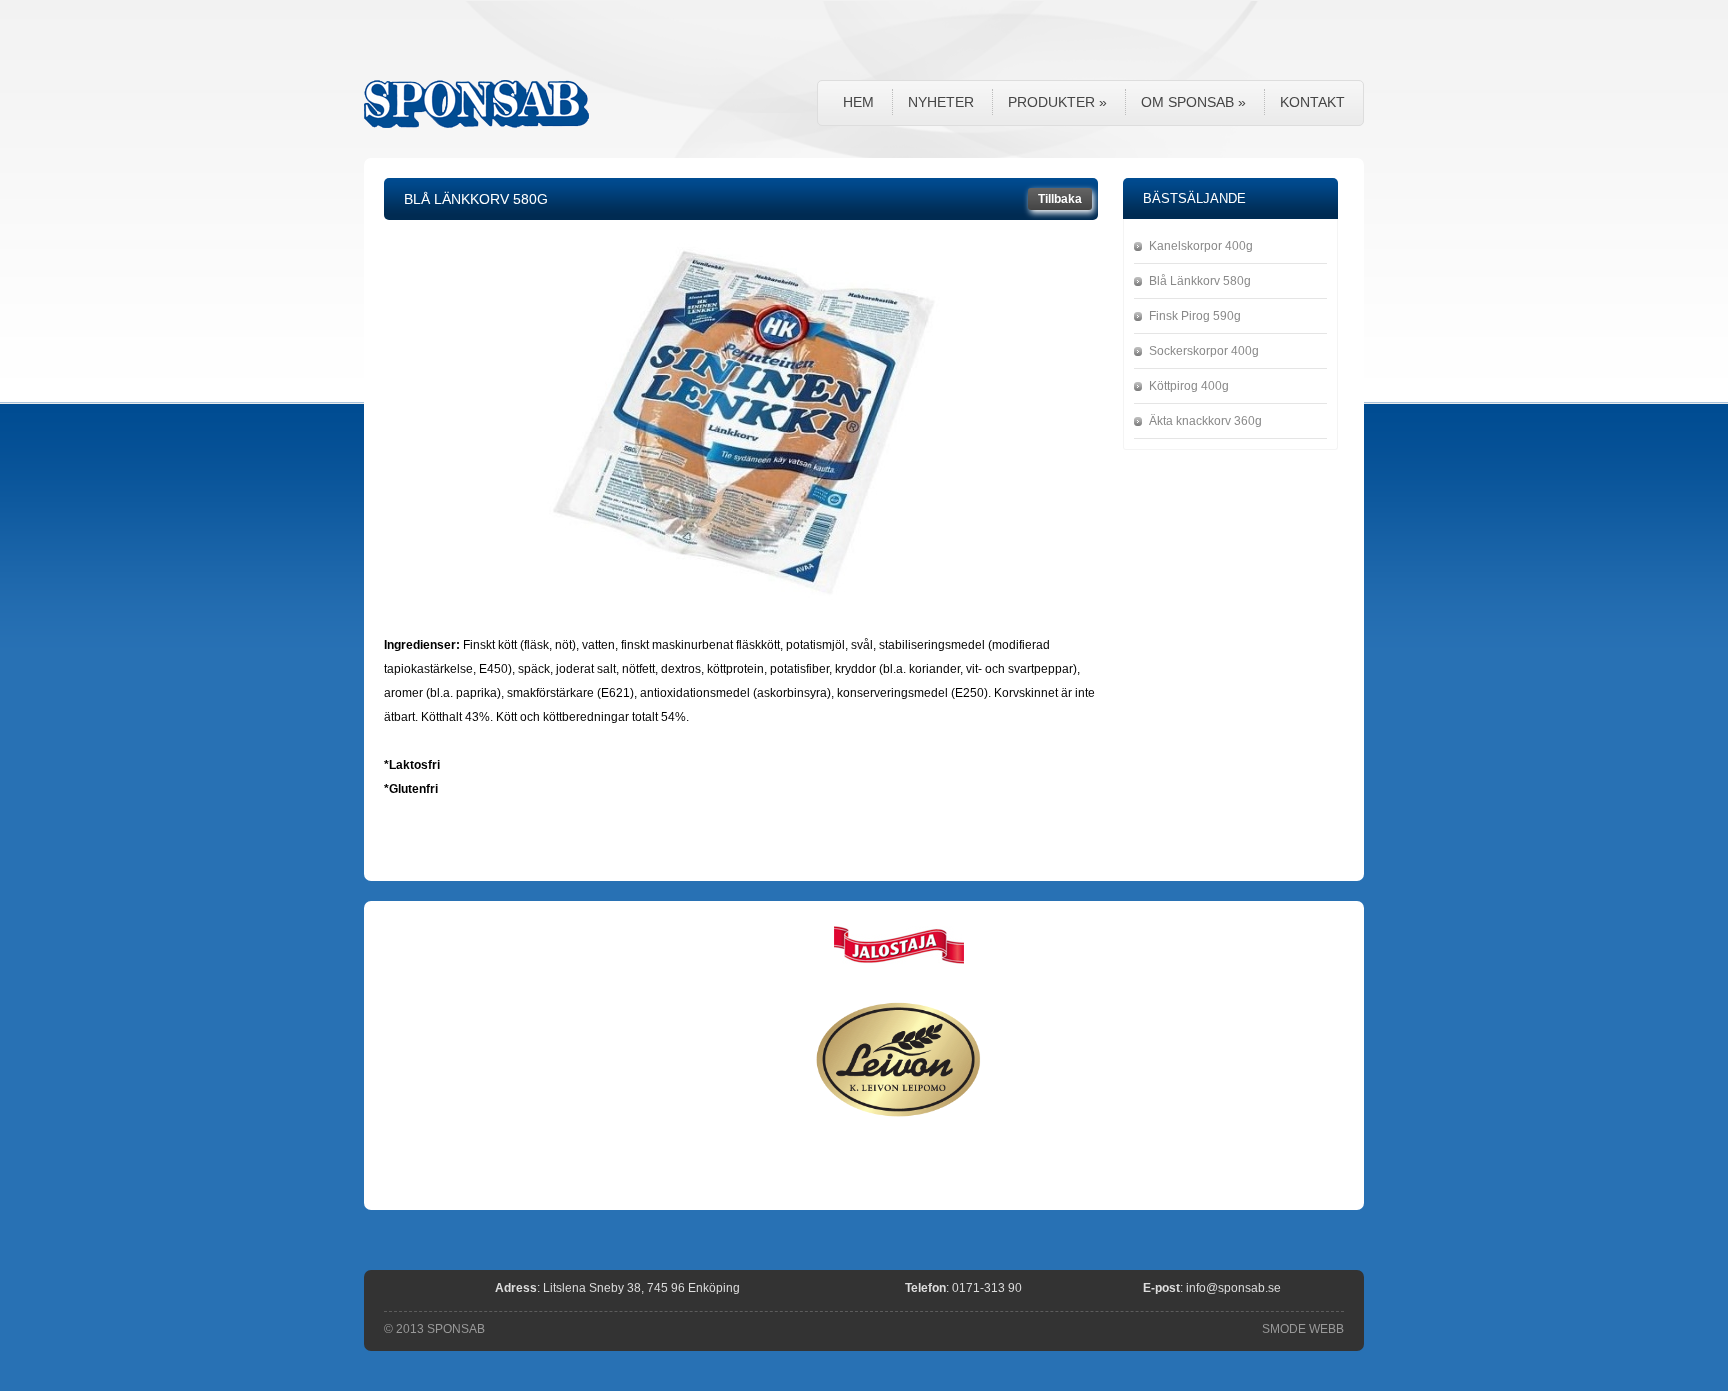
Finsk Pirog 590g (1195, 316)
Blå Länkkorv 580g (1200, 281)
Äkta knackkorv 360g (1205, 421)
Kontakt (1312, 102)
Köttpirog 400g (1189, 386)
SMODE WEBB (1303, 1329)
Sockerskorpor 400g (1204, 351)
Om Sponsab (1193, 102)
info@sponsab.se (1233, 1288)
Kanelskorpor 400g (1201, 246)
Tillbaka (1060, 199)
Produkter (1057, 102)
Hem (858, 102)
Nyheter (941, 102)
